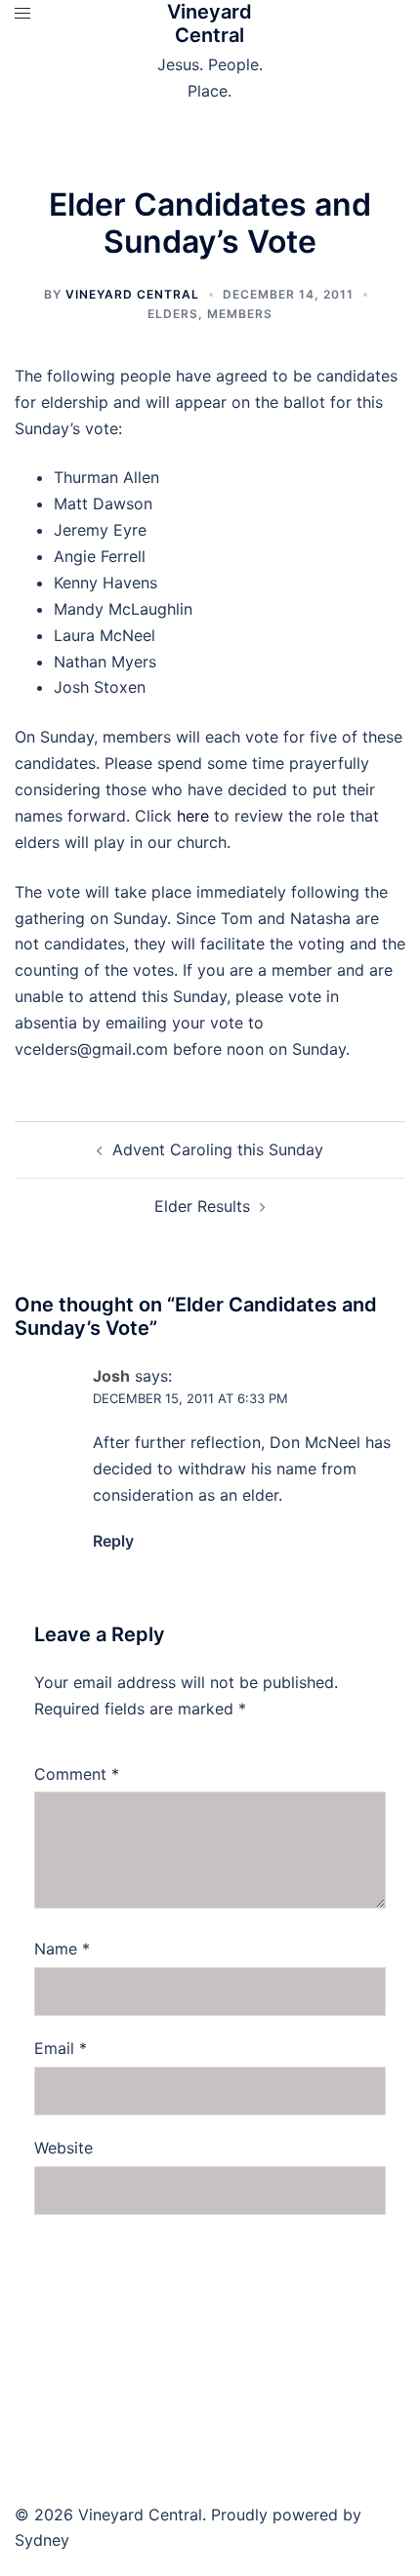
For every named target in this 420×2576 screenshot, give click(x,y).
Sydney (42, 2540)
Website (63, 2148)
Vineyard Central (210, 23)
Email (61, 2048)
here (193, 816)
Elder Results (202, 1206)
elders (173, 314)
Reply (113, 1541)
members (240, 314)
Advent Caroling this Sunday (218, 1149)
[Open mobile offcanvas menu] (22, 13)
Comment (77, 1774)
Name (62, 1949)
